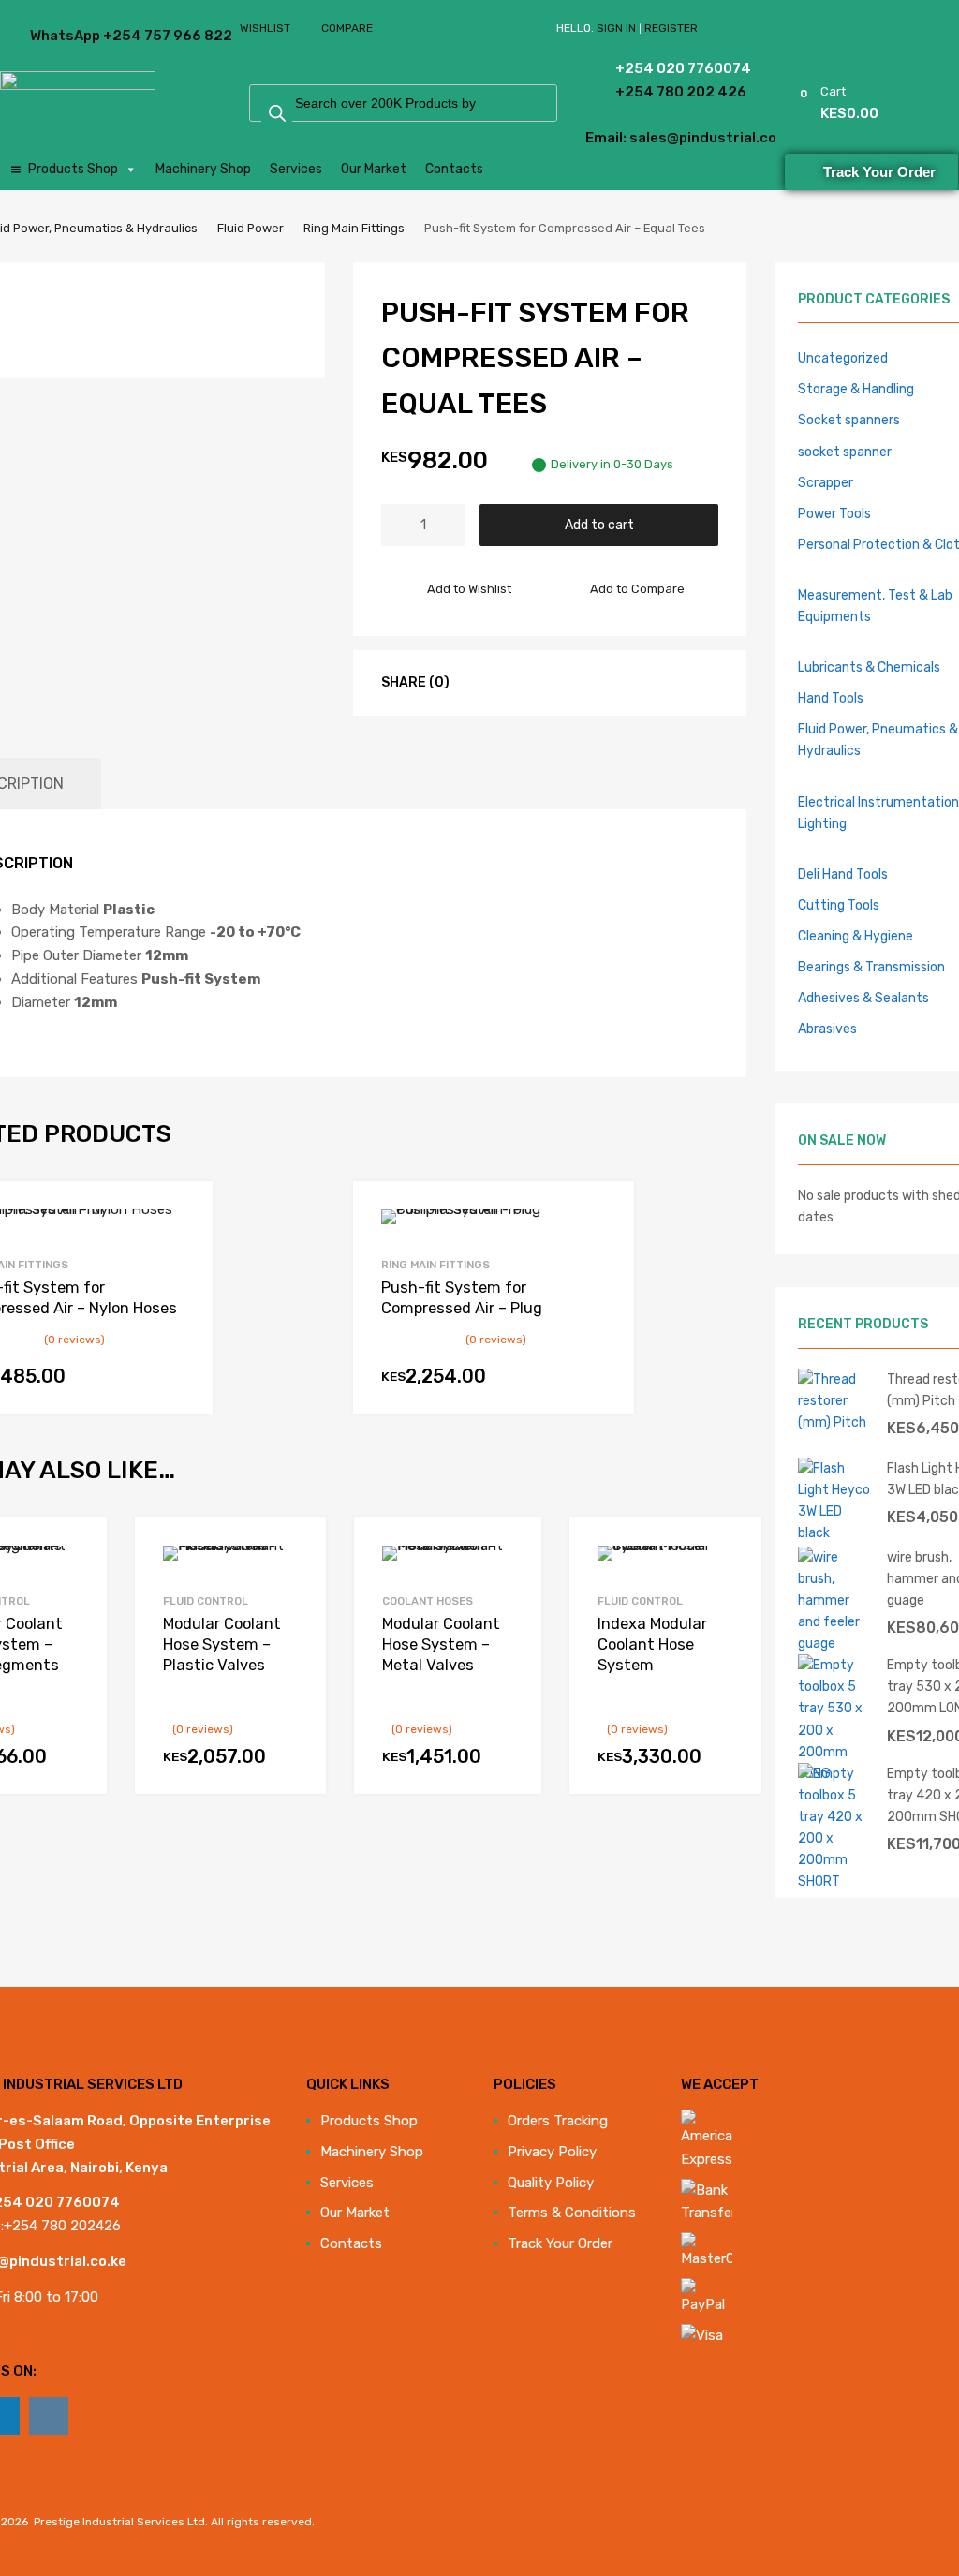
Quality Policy (551, 2183)
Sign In (616, 28)
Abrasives (827, 1029)
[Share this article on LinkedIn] (545, 682)
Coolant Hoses (428, 1601)
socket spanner (845, 452)
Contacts (454, 169)
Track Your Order (560, 2243)
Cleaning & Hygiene (856, 936)
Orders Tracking (558, 2121)
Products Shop (73, 169)
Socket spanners (849, 420)
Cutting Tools (839, 905)
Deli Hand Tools (843, 874)
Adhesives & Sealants (863, 998)
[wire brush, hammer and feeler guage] (835, 1643)
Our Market (374, 169)
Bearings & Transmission (871, 967)
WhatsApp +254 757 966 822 (76, 36)
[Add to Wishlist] (76, 1553)
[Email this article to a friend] (579, 682)
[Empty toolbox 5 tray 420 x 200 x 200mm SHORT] (835, 1881)
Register (671, 28)
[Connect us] (49, 2416)
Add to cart (599, 525)
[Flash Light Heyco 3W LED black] (835, 1532)
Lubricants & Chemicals (869, 667)
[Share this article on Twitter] (511, 682)
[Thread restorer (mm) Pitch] (835, 1422)
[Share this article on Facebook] (478, 682)
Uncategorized (843, 358)
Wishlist (265, 28)
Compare (347, 28)
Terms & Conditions (572, 2213)
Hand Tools (831, 698)
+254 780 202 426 (649, 92)
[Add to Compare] (76, 1584)
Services (296, 169)
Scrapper (826, 482)
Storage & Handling (856, 389)
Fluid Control (206, 1601)
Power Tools (834, 513)
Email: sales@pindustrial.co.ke (634, 138)
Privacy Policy (552, 2152)
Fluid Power (251, 228)
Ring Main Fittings (354, 228)
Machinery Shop (203, 169)
